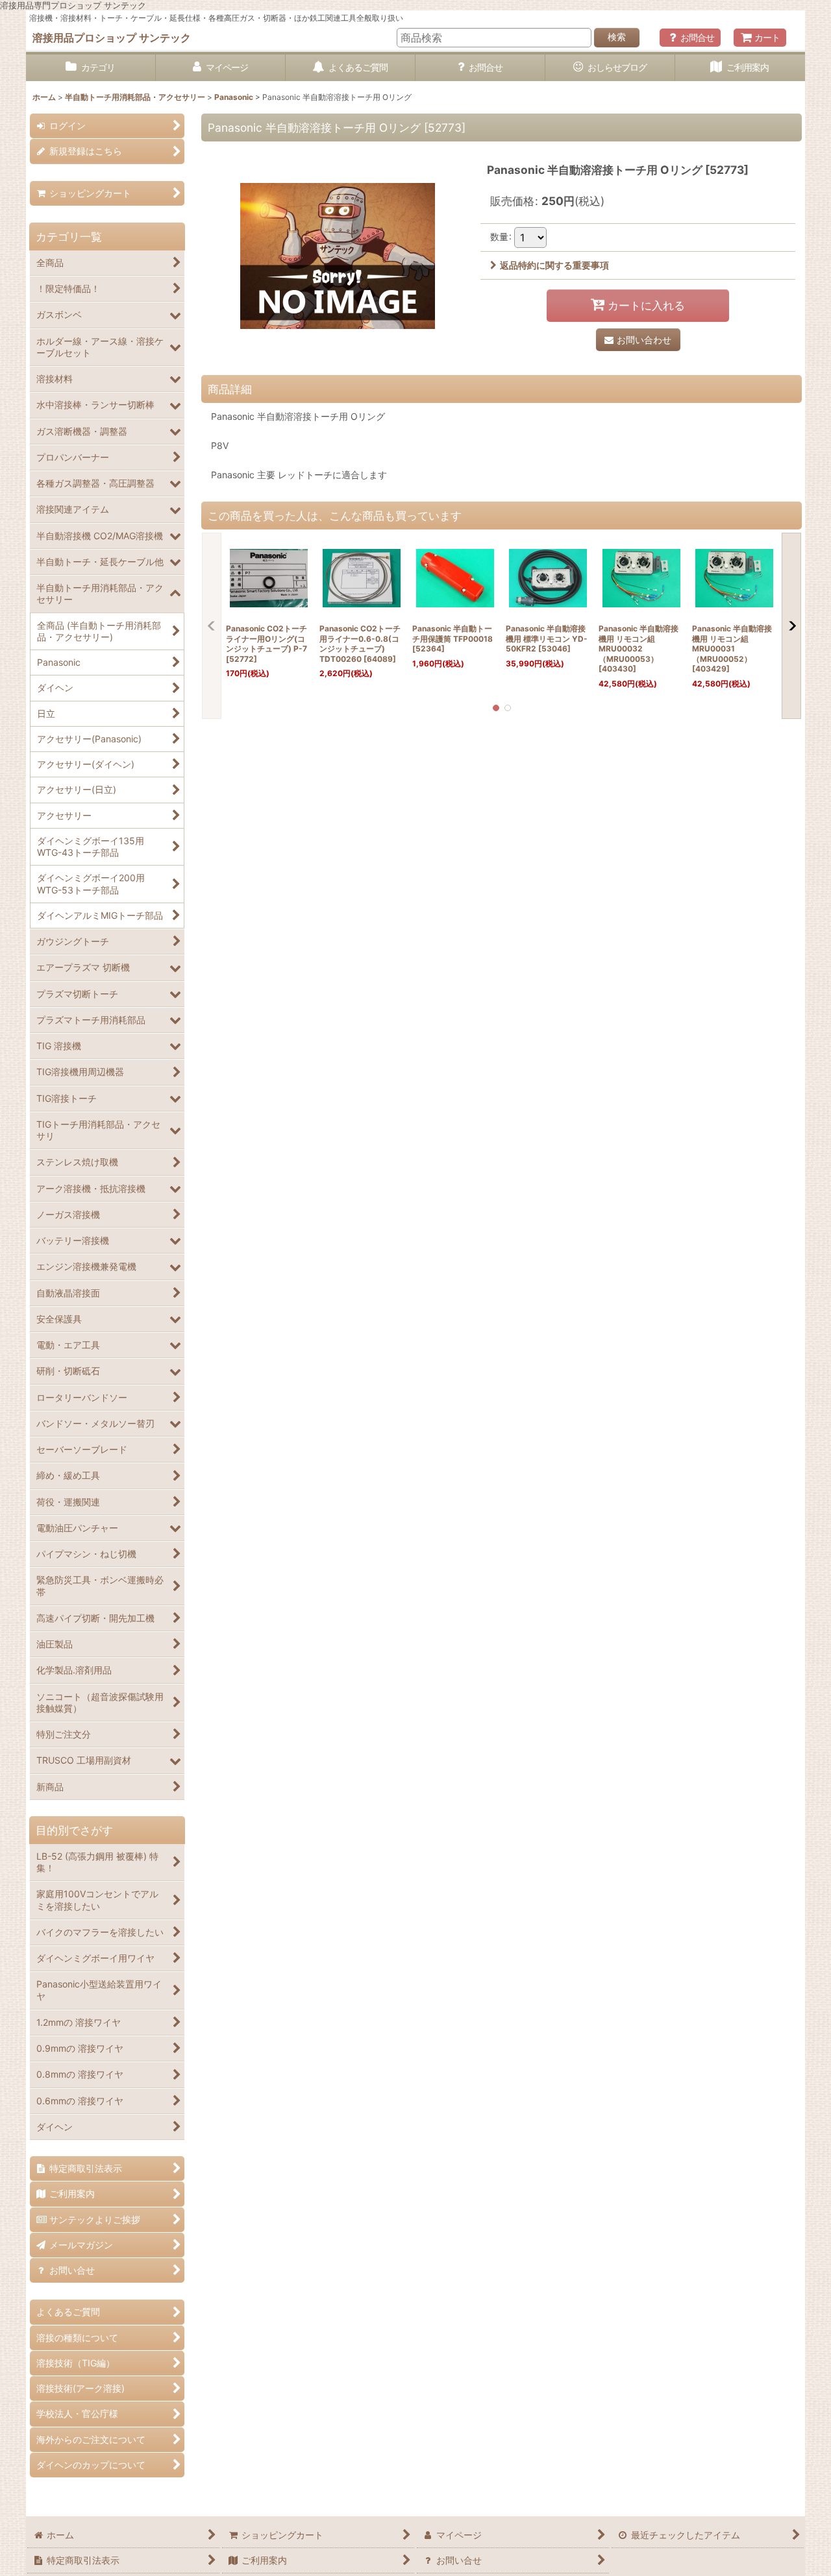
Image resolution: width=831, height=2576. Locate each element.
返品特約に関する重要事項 (554, 265)
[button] (212, 626)
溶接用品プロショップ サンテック (112, 38)
